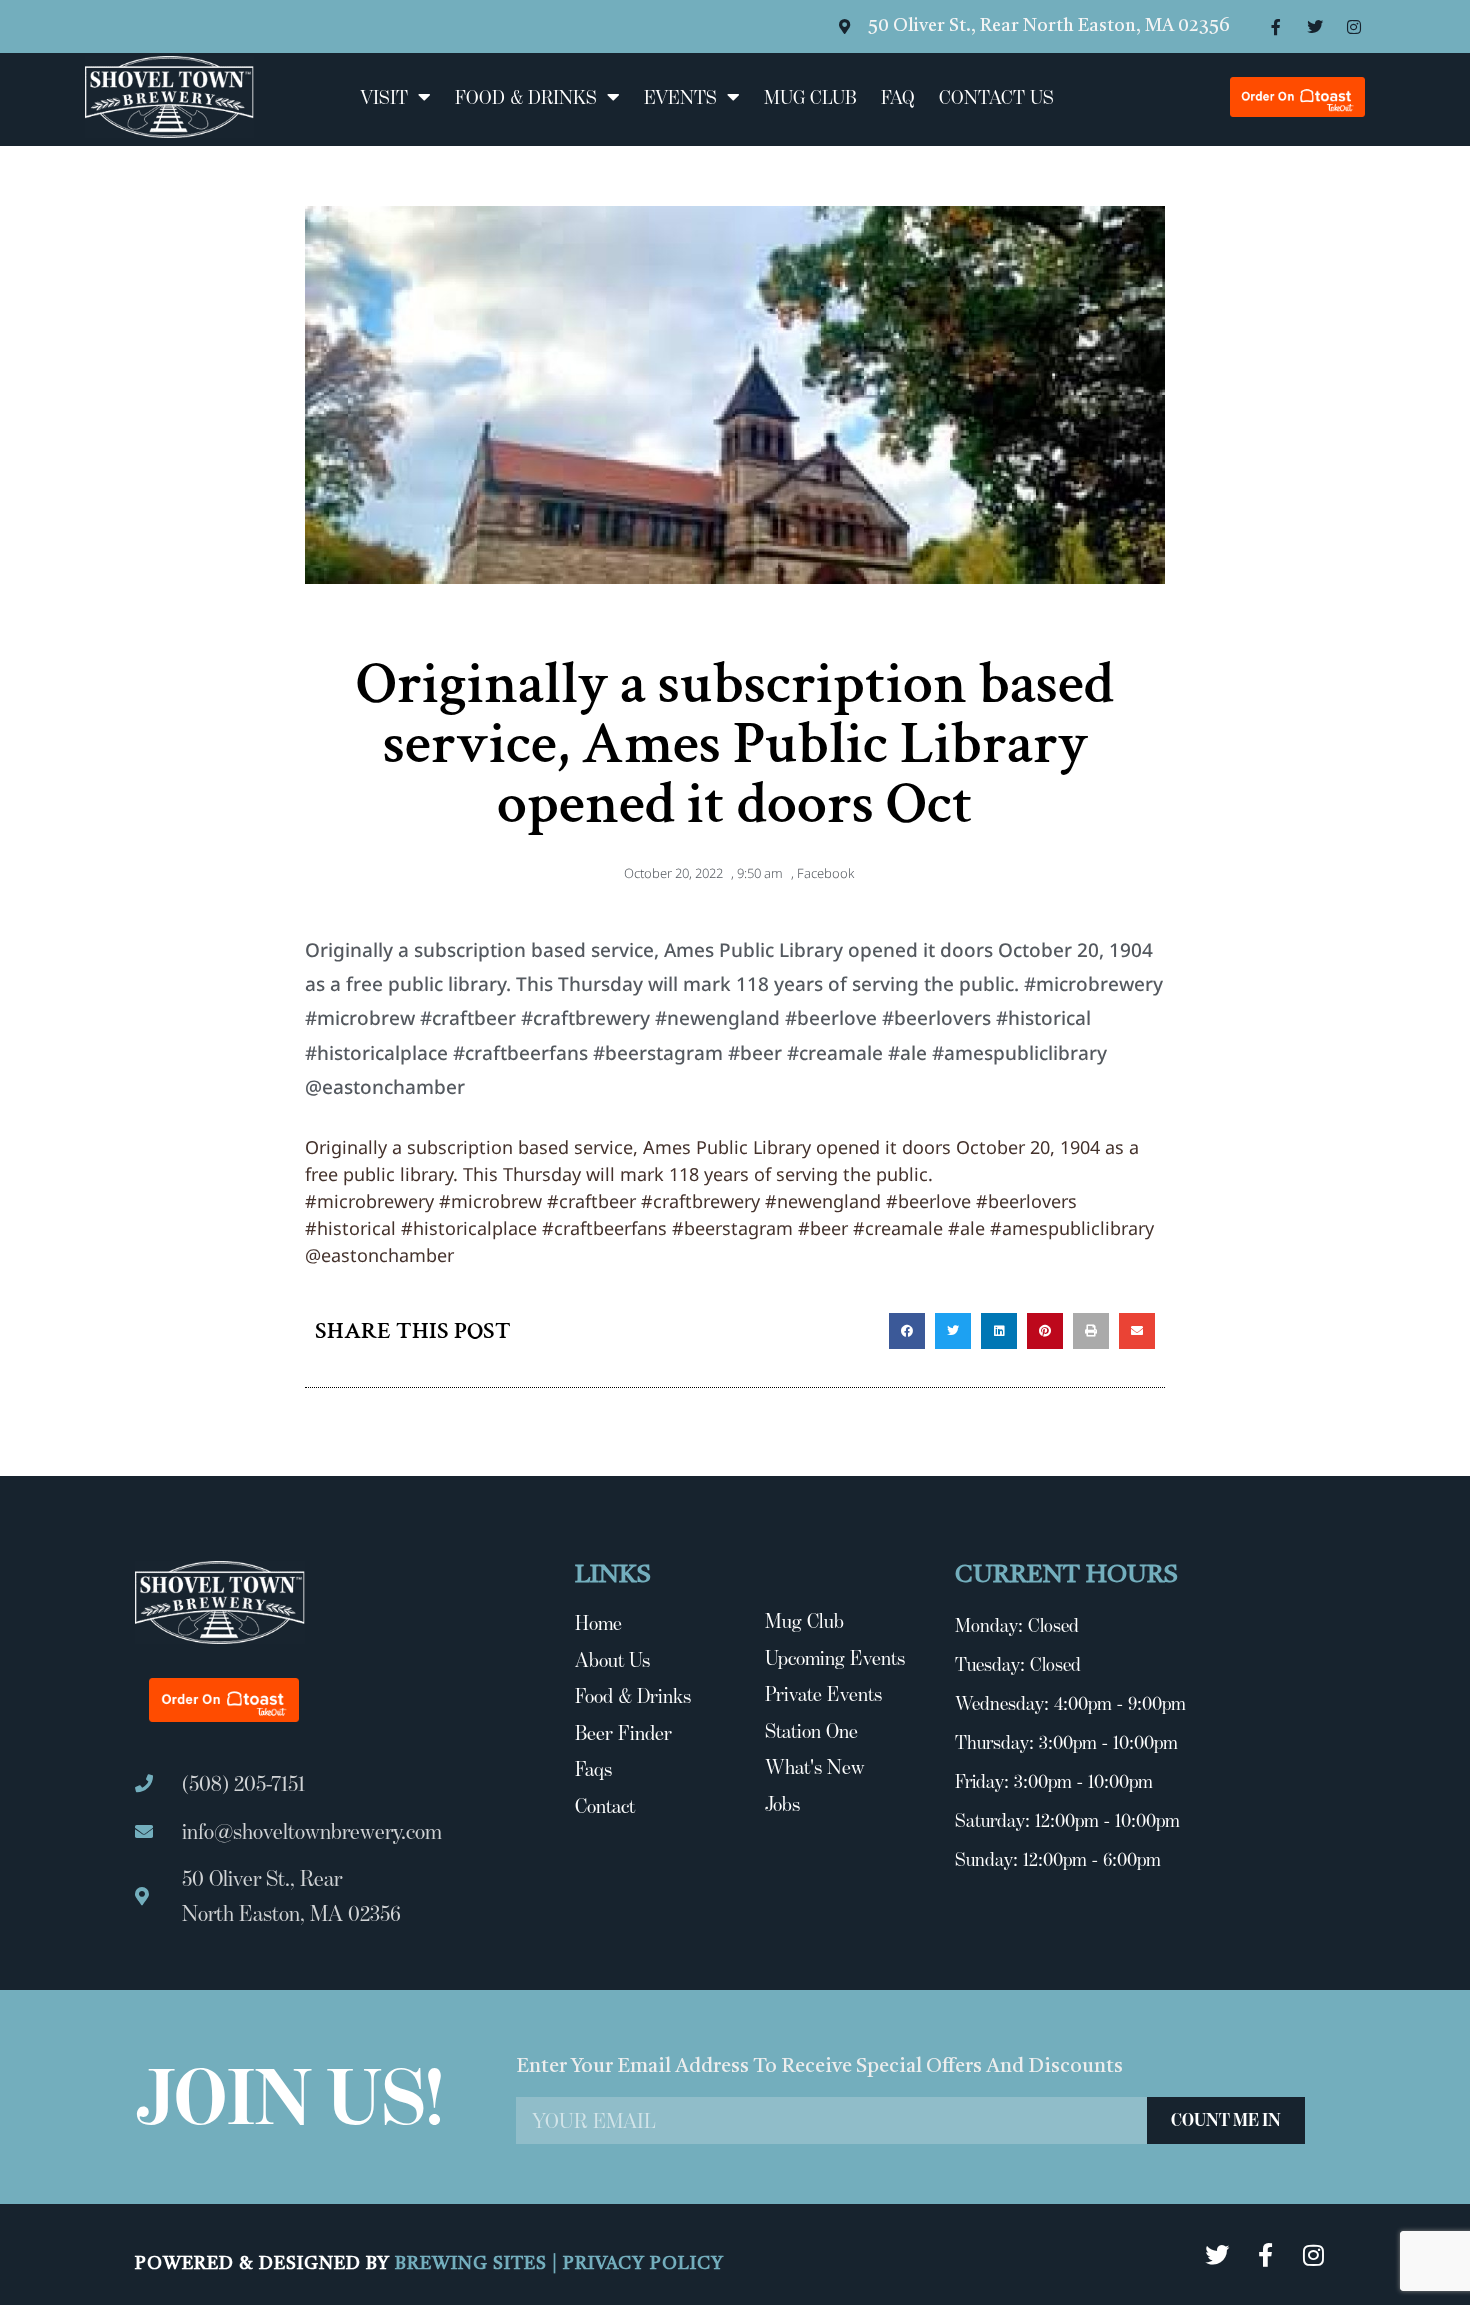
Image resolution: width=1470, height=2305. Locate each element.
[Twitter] (1315, 27)
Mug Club (810, 97)
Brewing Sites (473, 2264)
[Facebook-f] (1276, 27)
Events (680, 97)
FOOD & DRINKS (526, 97)
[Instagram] (1354, 27)
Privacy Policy (643, 2264)
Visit (384, 97)
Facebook (825, 873)
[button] (907, 1331)
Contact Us (996, 97)
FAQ (898, 97)
